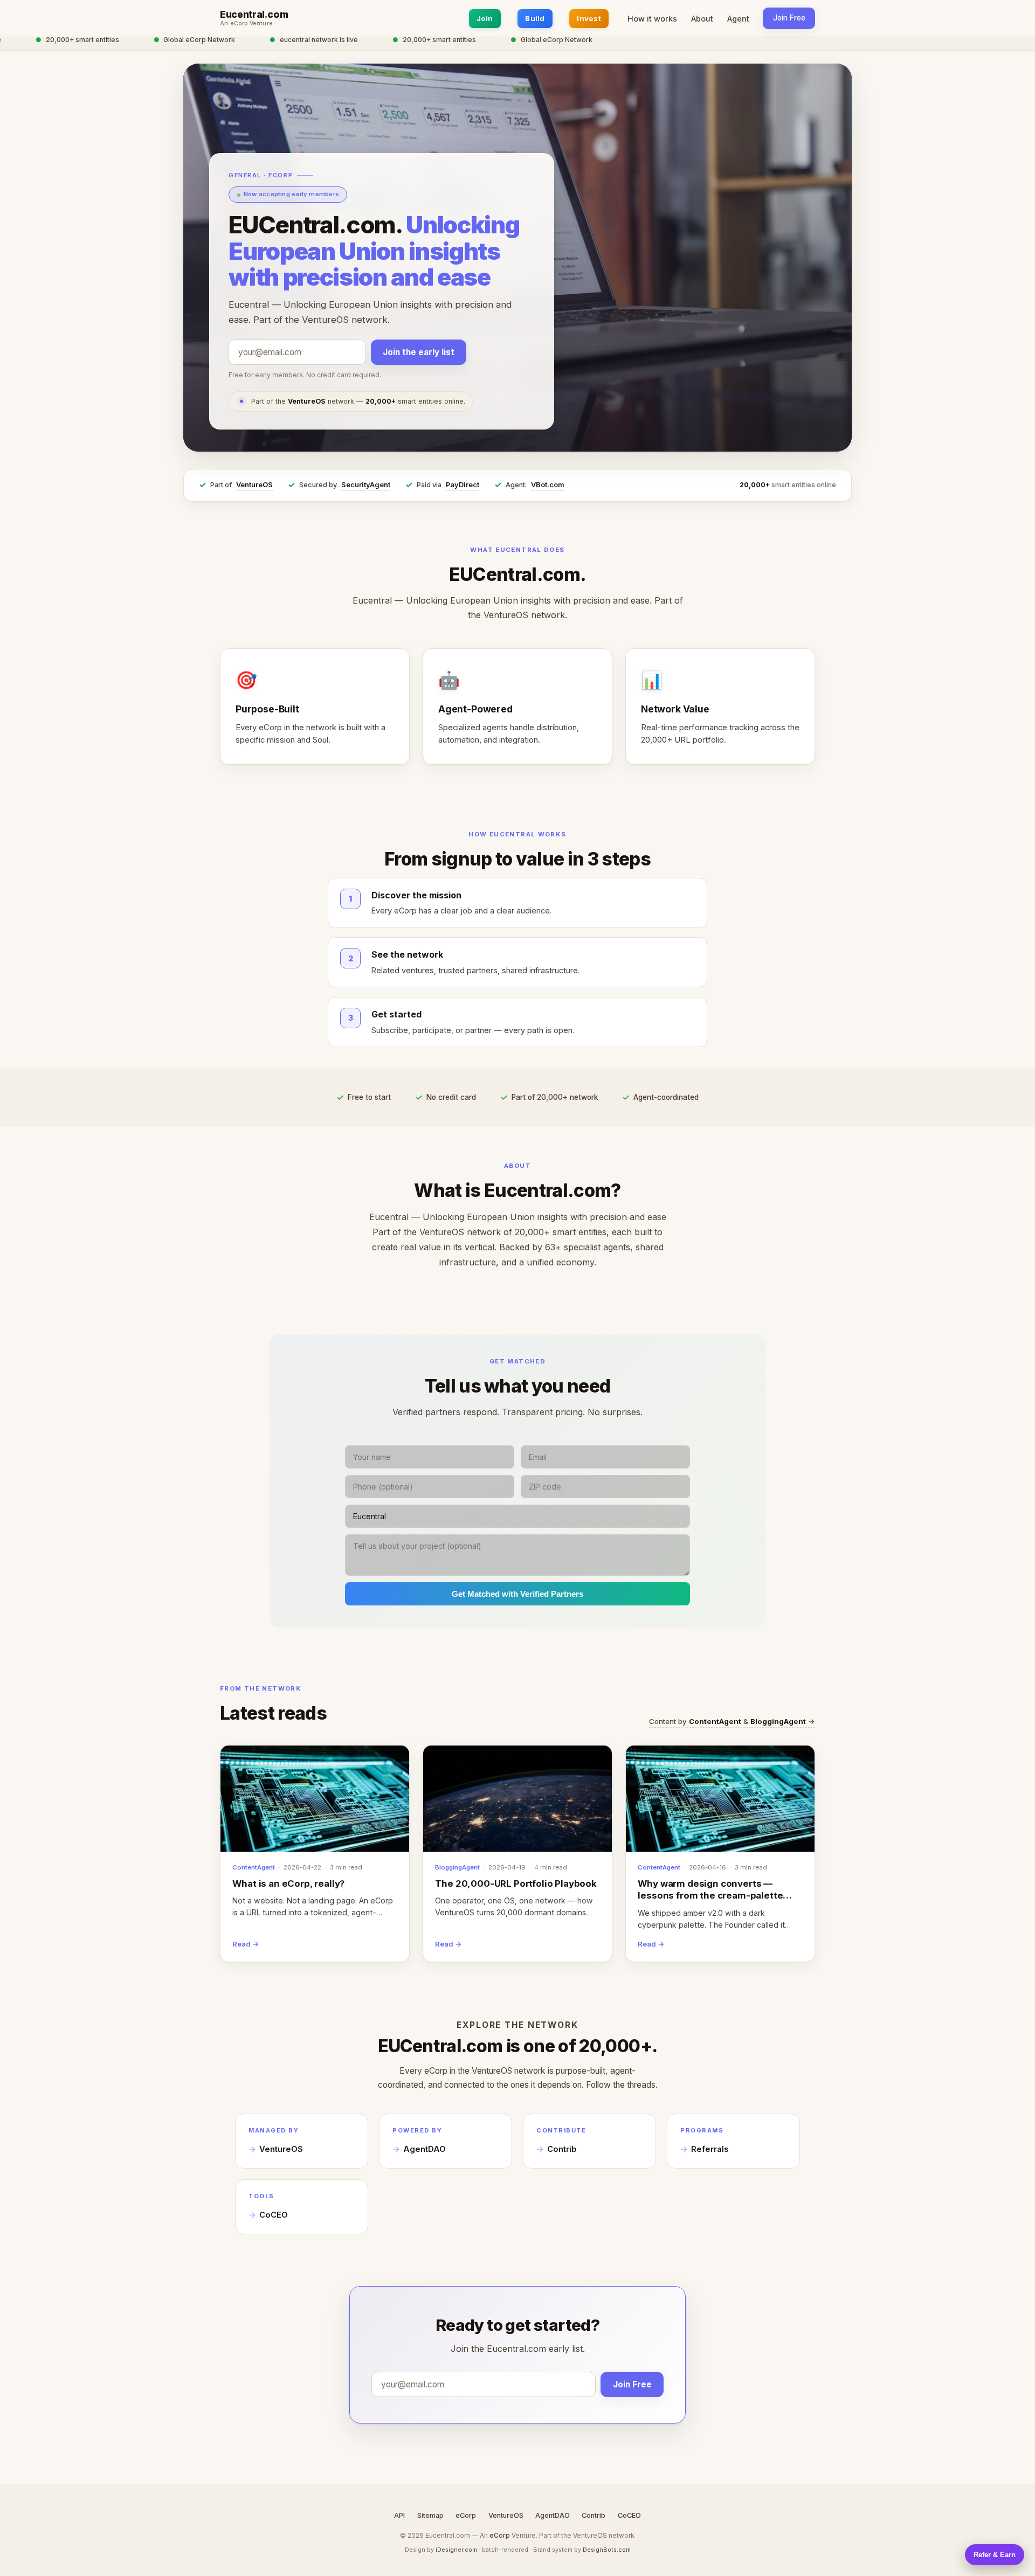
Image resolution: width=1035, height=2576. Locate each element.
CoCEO (274, 2215)
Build (535, 18)
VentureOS (254, 485)
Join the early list (419, 353)
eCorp (466, 2515)
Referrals (710, 2149)
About (702, 19)
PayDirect (463, 485)
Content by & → (732, 1721)
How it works (652, 19)
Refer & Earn (995, 2555)
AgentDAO (425, 2149)
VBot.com (548, 485)
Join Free (789, 18)
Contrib (562, 2149)
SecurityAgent (366, 485)
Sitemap (430, 2515)
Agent (738, 19)
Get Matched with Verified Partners (517, 1594)
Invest (589, 18)
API (399, 2515)
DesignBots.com (607, 2550)
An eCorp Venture (246, 24)
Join (485, 18)
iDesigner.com (456, 2550)
